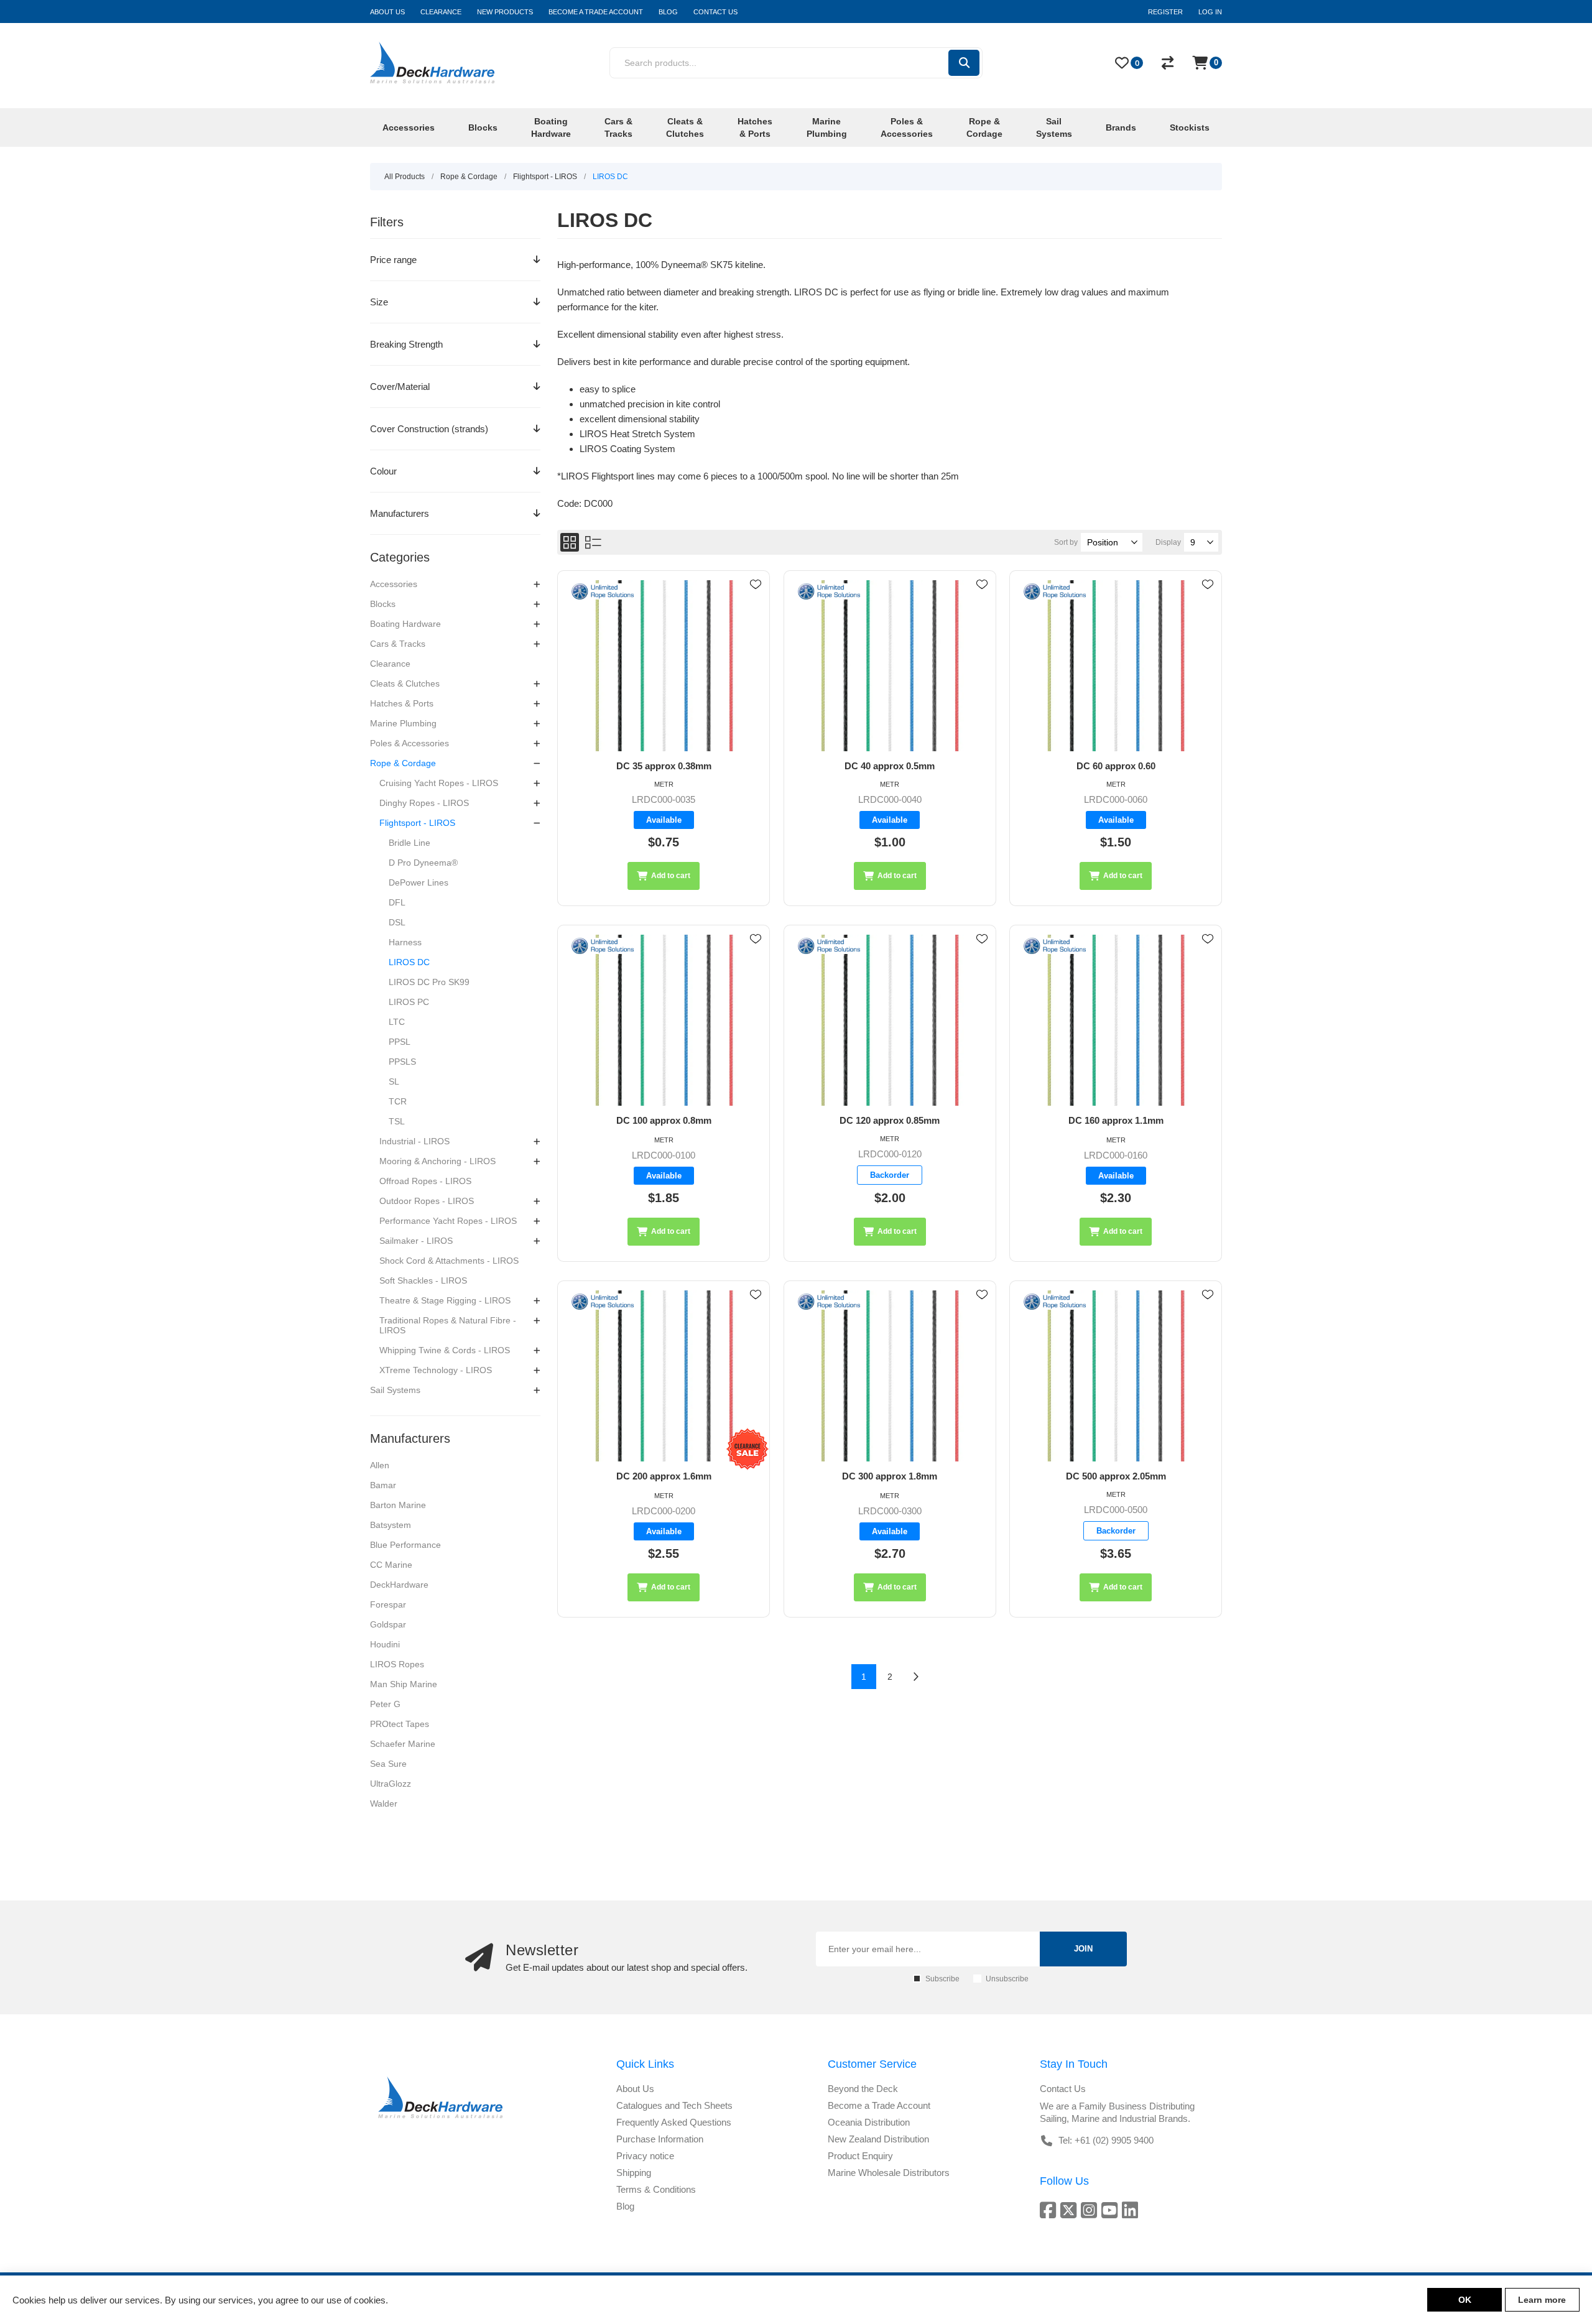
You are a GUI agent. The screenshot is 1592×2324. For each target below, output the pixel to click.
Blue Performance (405, 1545)
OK (1465, 2300)
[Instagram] (1091, 2210)
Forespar (388, 1604)
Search (964, 63)
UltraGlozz (391, 1784)
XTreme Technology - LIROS (436, 1370)
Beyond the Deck (863, 2089)
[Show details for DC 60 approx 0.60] (1116, 666)
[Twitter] (1071, 2210)
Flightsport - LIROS (417, 823)
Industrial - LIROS (414, 1141)
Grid (570, 542)
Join (1083, 1949)
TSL (397, 1121)
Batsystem (391, 1525)
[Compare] (1168, 63)
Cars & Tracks (398, 644)
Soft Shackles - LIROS (423, 1280)
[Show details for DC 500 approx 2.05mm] (1116, 1376)
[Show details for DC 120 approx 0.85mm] (890, 1020)
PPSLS (402, 1062)
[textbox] (778, 63)
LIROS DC (409, 962)
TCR (398, 1101)
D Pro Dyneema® (423, 863)
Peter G (385, 1704)
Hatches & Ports (402, 703)
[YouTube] (1112, 2210)
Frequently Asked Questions (674, 2122)
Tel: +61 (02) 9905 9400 (1106, 2140)
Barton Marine (398, 1505)
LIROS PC (409, 1002)
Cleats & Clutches (405, 683)
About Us (635, 2089)
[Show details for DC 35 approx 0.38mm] (664, 666)
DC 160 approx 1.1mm (1116, 1120)
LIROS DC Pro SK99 (429, 982)
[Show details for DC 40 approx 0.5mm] (890, 666)
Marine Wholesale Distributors (889, 2173)
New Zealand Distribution (878, 2139)
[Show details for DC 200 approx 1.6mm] (664, 1376)
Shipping (634, 2173)
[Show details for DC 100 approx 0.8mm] (664, 1020)
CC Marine (391, 1565)
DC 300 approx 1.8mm (890, 1476)
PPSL (400, 1042)
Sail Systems (395, 1390)
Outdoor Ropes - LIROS (427, 1201)
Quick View (756, 603)
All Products (405, 177)
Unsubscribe (1007, 1979)
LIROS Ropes (397, 1664)
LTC (397, 1022)
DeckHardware (399, 1585)
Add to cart (671, 876)
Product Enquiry (860, 2156)
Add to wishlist (756, 585)
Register (1165, 12)
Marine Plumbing (403, 723)
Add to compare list (756, 621)
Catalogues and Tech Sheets (674, 2105)
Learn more (1542, 2300)
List (593, 542)
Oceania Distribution (869, 2122)
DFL (397, 902)
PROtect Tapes (400, 1724)
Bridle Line (410, 843)
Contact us (1063, 2089)
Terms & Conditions (656, 2189)
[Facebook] (1050, 2210)
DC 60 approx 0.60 (1116, 766)
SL (394, 1081)
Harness (405, 942)
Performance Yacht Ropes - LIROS (448, 1221)
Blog (625, 2206)
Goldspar (388, 1624)
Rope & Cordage (403, 763)
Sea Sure (388, 1764)
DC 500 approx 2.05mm (1116, 1476)
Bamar (383, 1485)
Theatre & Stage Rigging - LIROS (445, 1300)
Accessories (394, 584)
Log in (1210, 12)
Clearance (390, 664)
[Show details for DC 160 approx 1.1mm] (1116, 1020)
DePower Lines (419, 882)
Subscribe (942, 1979)
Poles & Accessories (410, 743)
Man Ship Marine (404, 1684)
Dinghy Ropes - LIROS (424, 803)
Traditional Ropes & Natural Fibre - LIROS (448, 1325)
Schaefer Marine (403, 1744)
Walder (384, 1803)
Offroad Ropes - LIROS (425, 1181)
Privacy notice (645, 2156)
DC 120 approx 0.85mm (890, 1120)
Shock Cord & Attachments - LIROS (449, 1261)
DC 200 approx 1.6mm (664, 1476)
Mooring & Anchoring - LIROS (437, 1161)
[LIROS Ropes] (603, 592)
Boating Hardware (405, 624)
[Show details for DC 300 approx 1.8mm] (890, 1376)
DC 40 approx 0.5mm (890, 766)
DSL (397, 922)
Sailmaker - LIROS (416, 1241)
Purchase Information (660, 2139)
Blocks (383, 604)
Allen (380, 1465)
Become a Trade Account (879, 2105)
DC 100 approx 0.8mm (664, 1120)
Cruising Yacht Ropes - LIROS (439, 783)
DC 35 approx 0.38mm (664, 766)
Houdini (385, 1644)
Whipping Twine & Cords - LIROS (445, 1350)
